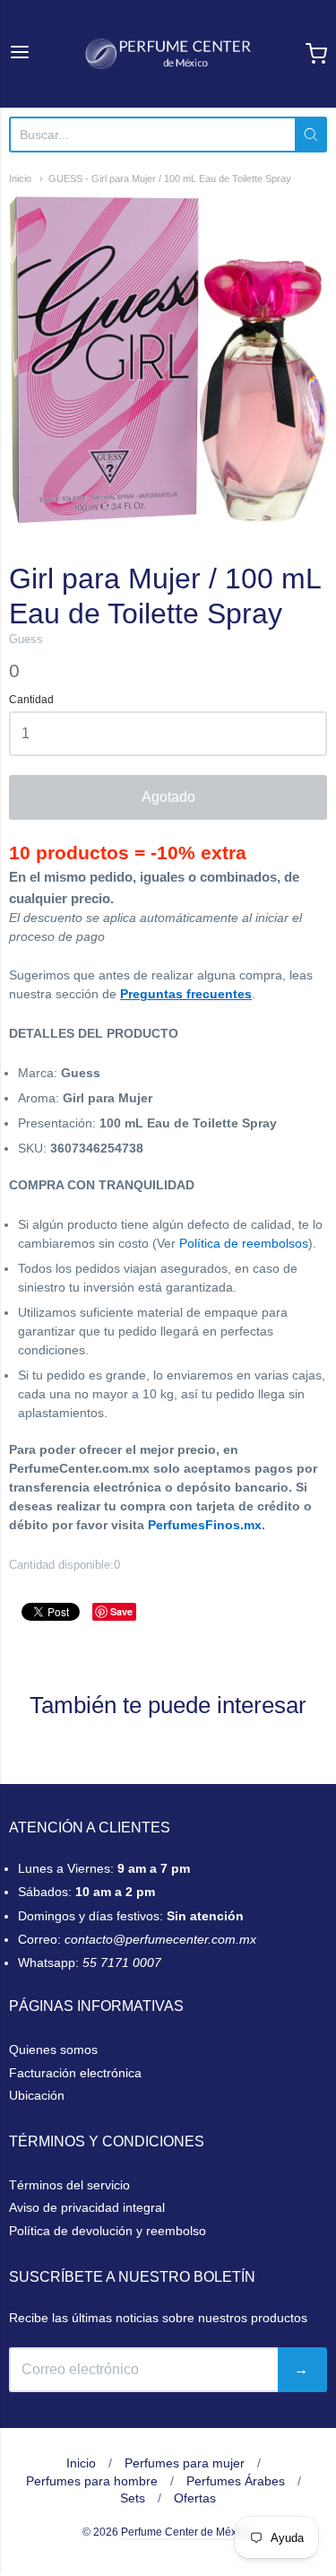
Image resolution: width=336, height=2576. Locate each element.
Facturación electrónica (75, 2073)
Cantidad (31, 700)
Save (121, 1611)
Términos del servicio (69, 2185)
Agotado (168, 797)
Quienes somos (53, 2049)
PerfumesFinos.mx (205, 1525)
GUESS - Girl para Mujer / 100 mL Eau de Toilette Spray (170, 178)
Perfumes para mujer (185, 2463)
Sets (133, 2498)
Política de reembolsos (244, 1243)
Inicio (20, 178)
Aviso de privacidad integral (87, 2207)
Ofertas (195, 2498)
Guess (26, 639)
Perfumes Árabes (236, 2481)
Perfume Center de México (186, 2532)
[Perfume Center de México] (168, 54)
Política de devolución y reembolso (108, 2231)
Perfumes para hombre (92, 2481)
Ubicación (37, 2095)
